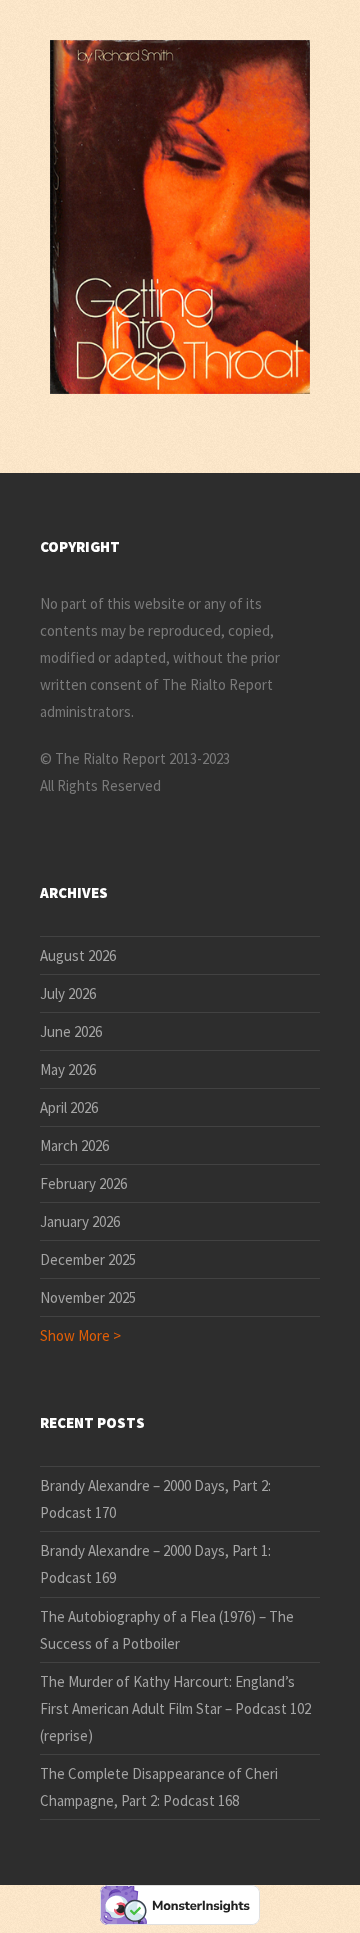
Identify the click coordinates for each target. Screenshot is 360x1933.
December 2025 (88, 1259)
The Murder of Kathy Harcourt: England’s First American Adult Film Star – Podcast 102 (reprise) (175, 1708)
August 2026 (78, 955)
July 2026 (68, 993)
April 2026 (69, 1107)
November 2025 (88, 1297)
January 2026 (80, 1221)
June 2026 (71, 1031)
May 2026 (68, 1069)
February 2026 (83, 1183)
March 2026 (74, 1145)
